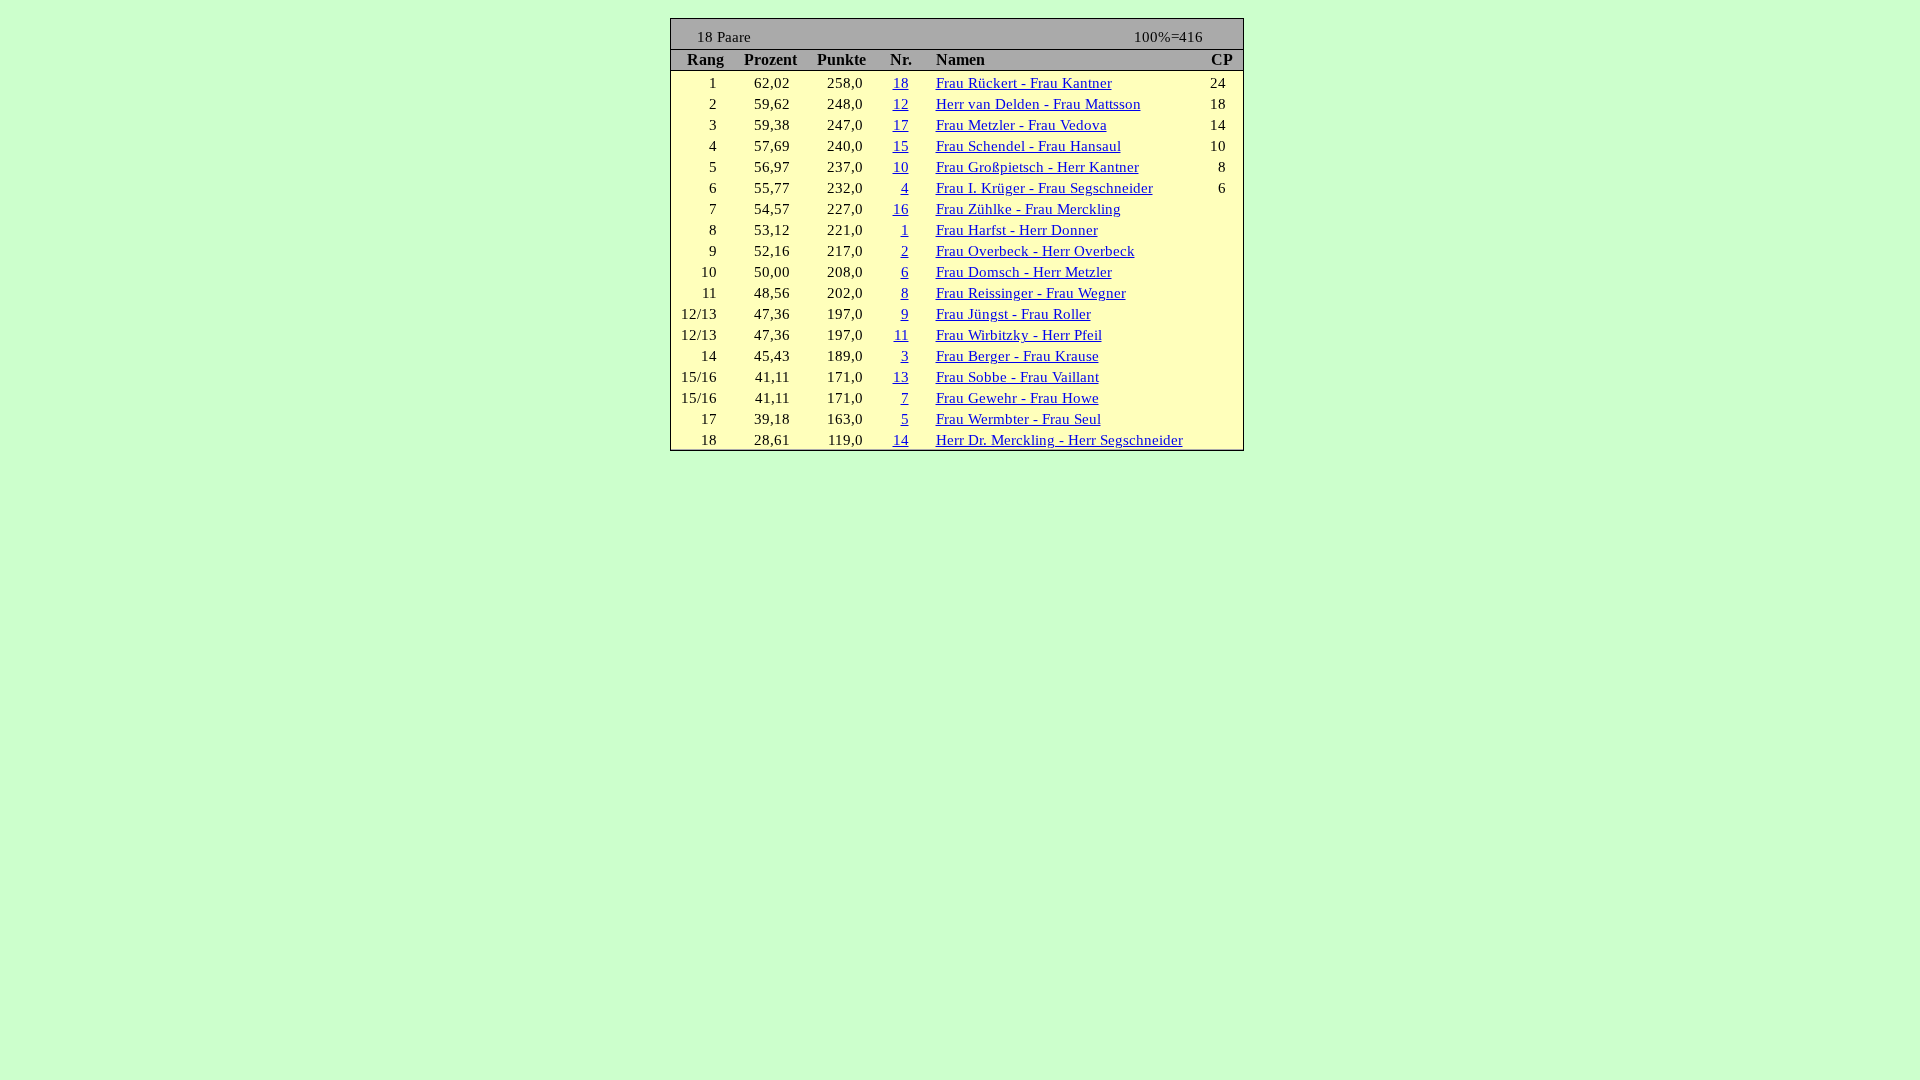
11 (901, 335)
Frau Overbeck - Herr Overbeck (1035, 251)
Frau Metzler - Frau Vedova (1021, 125)
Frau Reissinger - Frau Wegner (1031, 293)
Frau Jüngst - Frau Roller (1013, 314)
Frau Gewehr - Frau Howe (1017, 398)
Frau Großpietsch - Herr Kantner (1037, 167)
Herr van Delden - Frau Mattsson (1038, 104)
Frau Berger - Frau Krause (1017, 356)
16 (901, 209)
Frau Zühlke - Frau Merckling (1028, 209)
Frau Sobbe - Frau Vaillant (1017, 377)
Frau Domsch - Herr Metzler (1024, 272)
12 (901, 104)
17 (901, 125)
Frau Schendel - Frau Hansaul (1028, 146)
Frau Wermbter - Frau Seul (1018, 419)
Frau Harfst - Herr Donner (1017, 230)
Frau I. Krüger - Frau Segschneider (1044, 188)
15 (901, 146)
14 (901, 440)
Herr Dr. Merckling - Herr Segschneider (1059, 440)
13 (901, 377)
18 (901, 83)
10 (901, 167)
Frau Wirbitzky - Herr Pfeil (1019, 335)
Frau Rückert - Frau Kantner (1024, 83)
